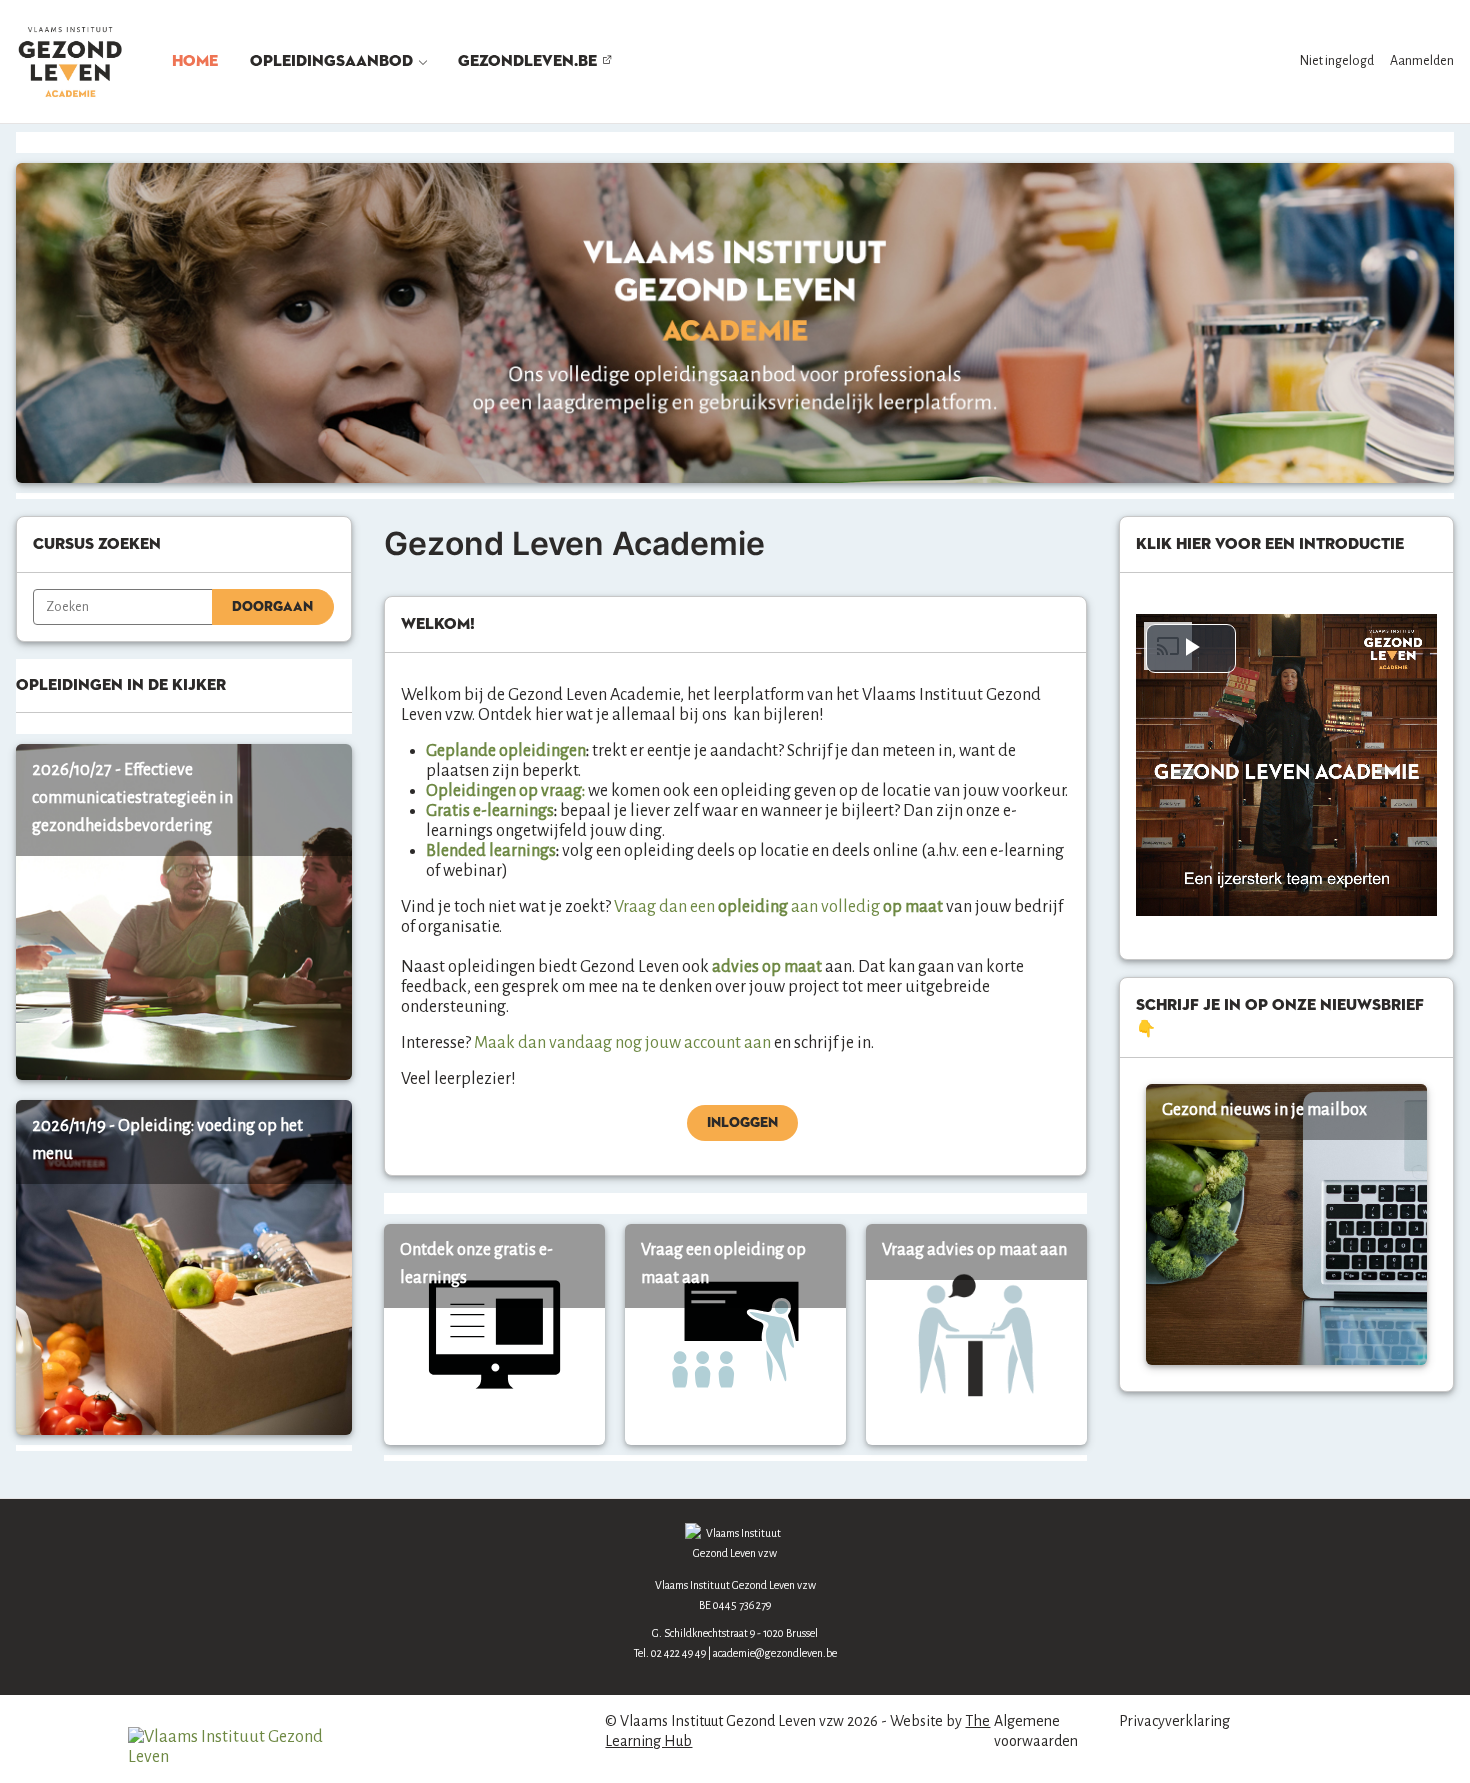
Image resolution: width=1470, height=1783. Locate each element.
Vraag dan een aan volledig (747, 907)
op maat (911, 907)
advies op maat (768, 967)
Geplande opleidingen (506, 751)
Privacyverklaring (1174, 1721)
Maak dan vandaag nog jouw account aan (622, 1043)
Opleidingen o (477, 791)
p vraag (555, 791)
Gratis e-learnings (490, 811)
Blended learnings (491, 851)
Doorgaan (272, 607)
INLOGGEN (742, 1123)
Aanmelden (1422, 61)
